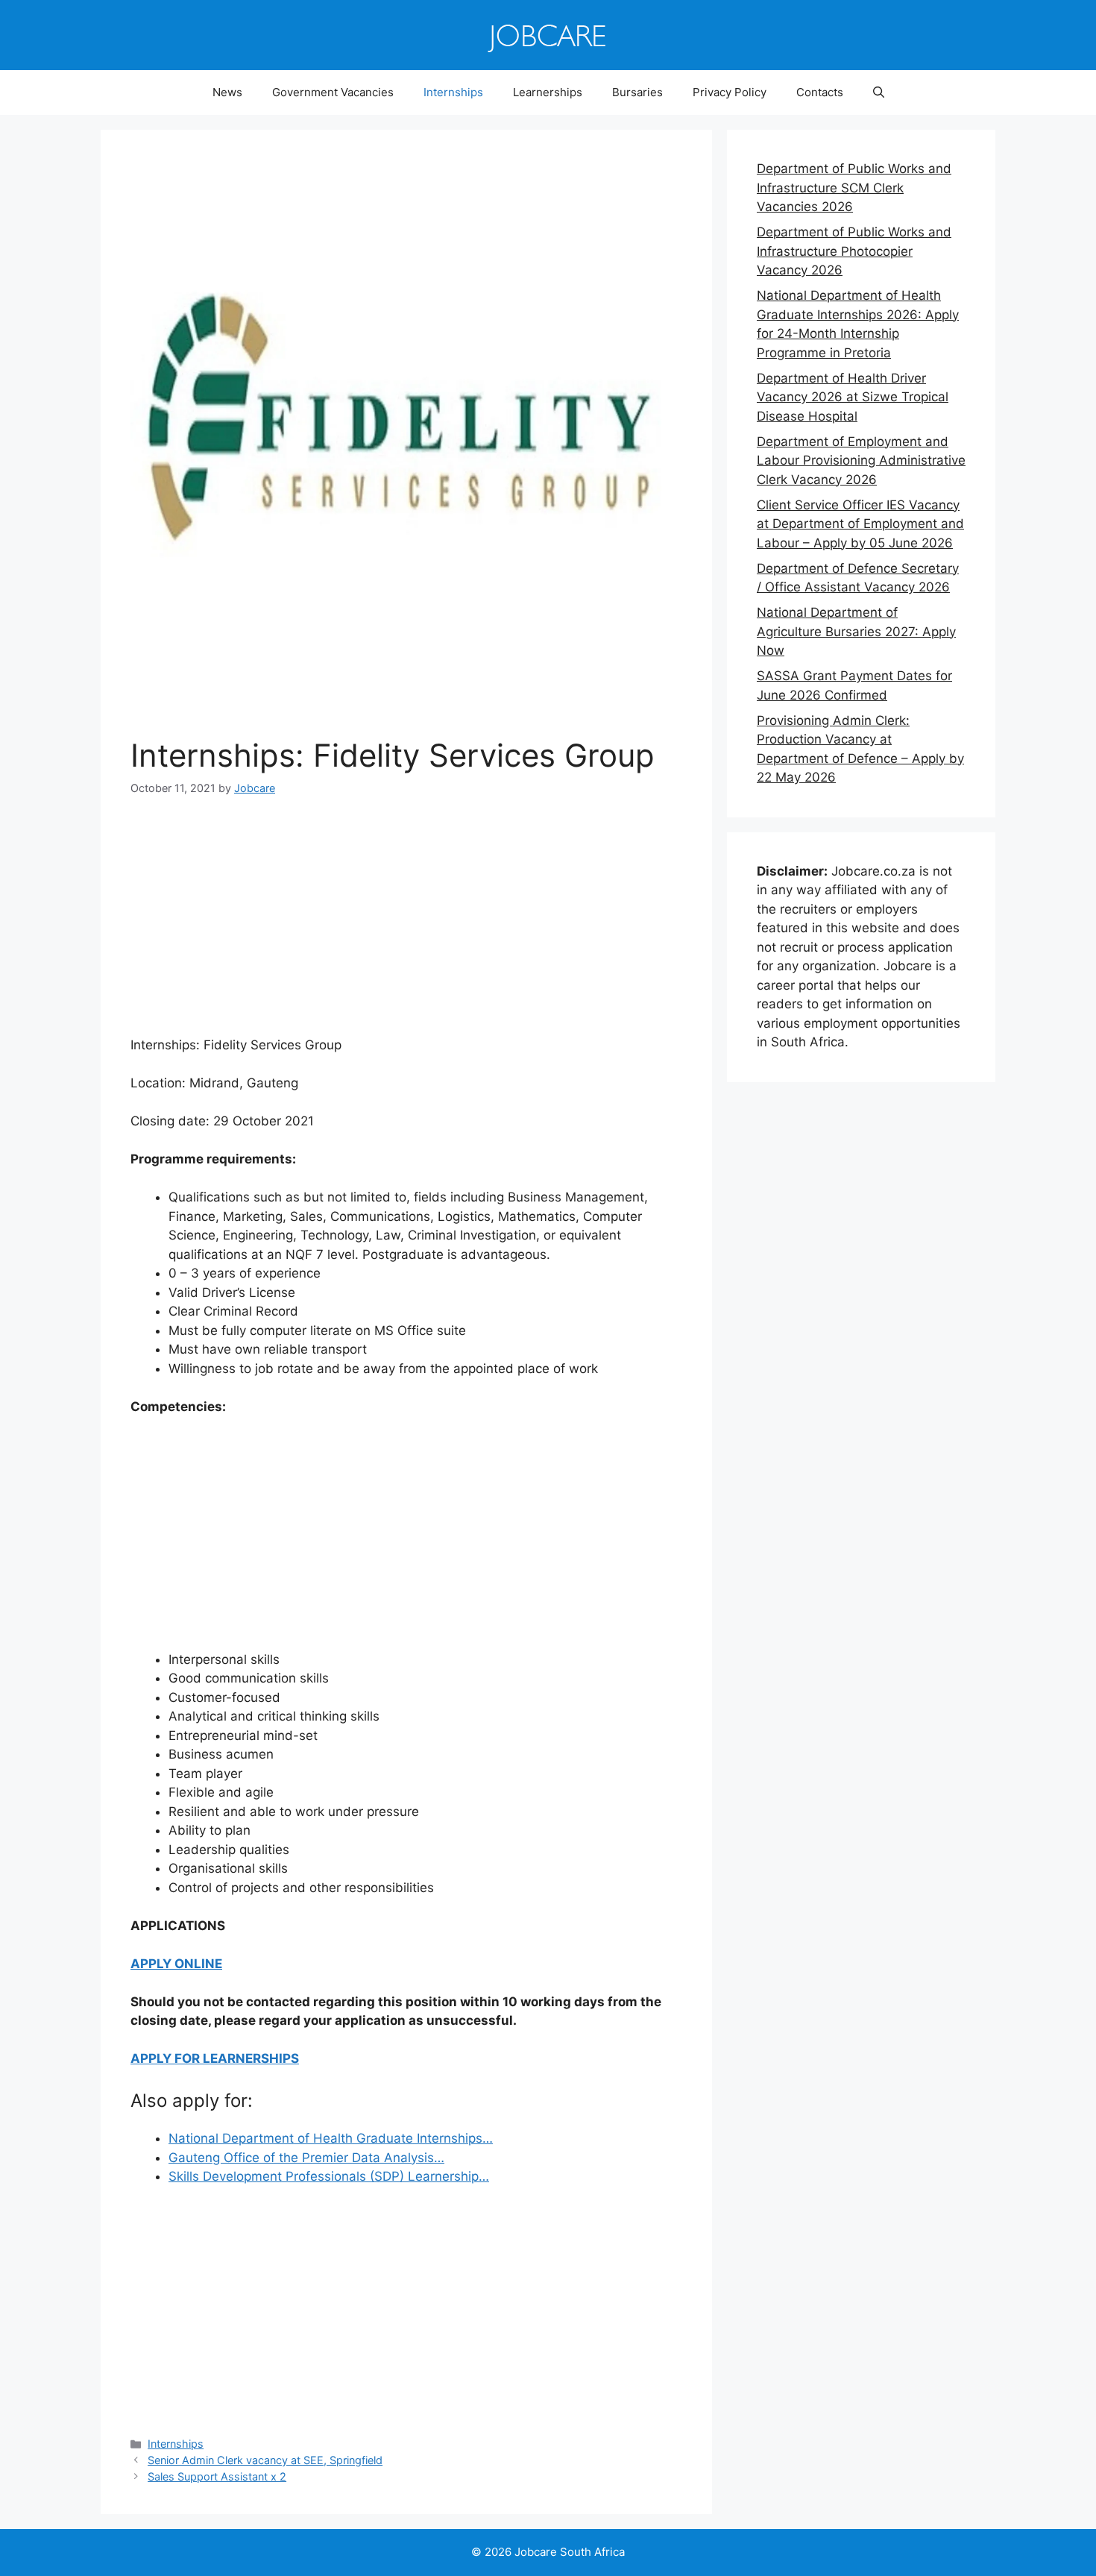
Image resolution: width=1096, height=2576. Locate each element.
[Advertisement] (406, 926)
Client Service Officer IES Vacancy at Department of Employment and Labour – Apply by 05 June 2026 (860, 524)
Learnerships (548, 92)
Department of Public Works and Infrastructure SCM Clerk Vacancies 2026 (854, 188)
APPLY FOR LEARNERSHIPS (215, 2058)
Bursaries (637, 92)
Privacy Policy (730, 92)
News (227, 92)
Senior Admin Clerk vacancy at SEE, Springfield (265, 2460)
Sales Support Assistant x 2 (217, 2476)
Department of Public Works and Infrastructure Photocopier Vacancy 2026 (854, 251)
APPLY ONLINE (176, 1964)
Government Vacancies (333, 92)
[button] (879, 92)
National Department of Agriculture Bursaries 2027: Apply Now (856, 631)
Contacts (820, 92)
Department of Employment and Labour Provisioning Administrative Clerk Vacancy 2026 (861, 461)
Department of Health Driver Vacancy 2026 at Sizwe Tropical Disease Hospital (853, 397)
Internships (453, 92)
